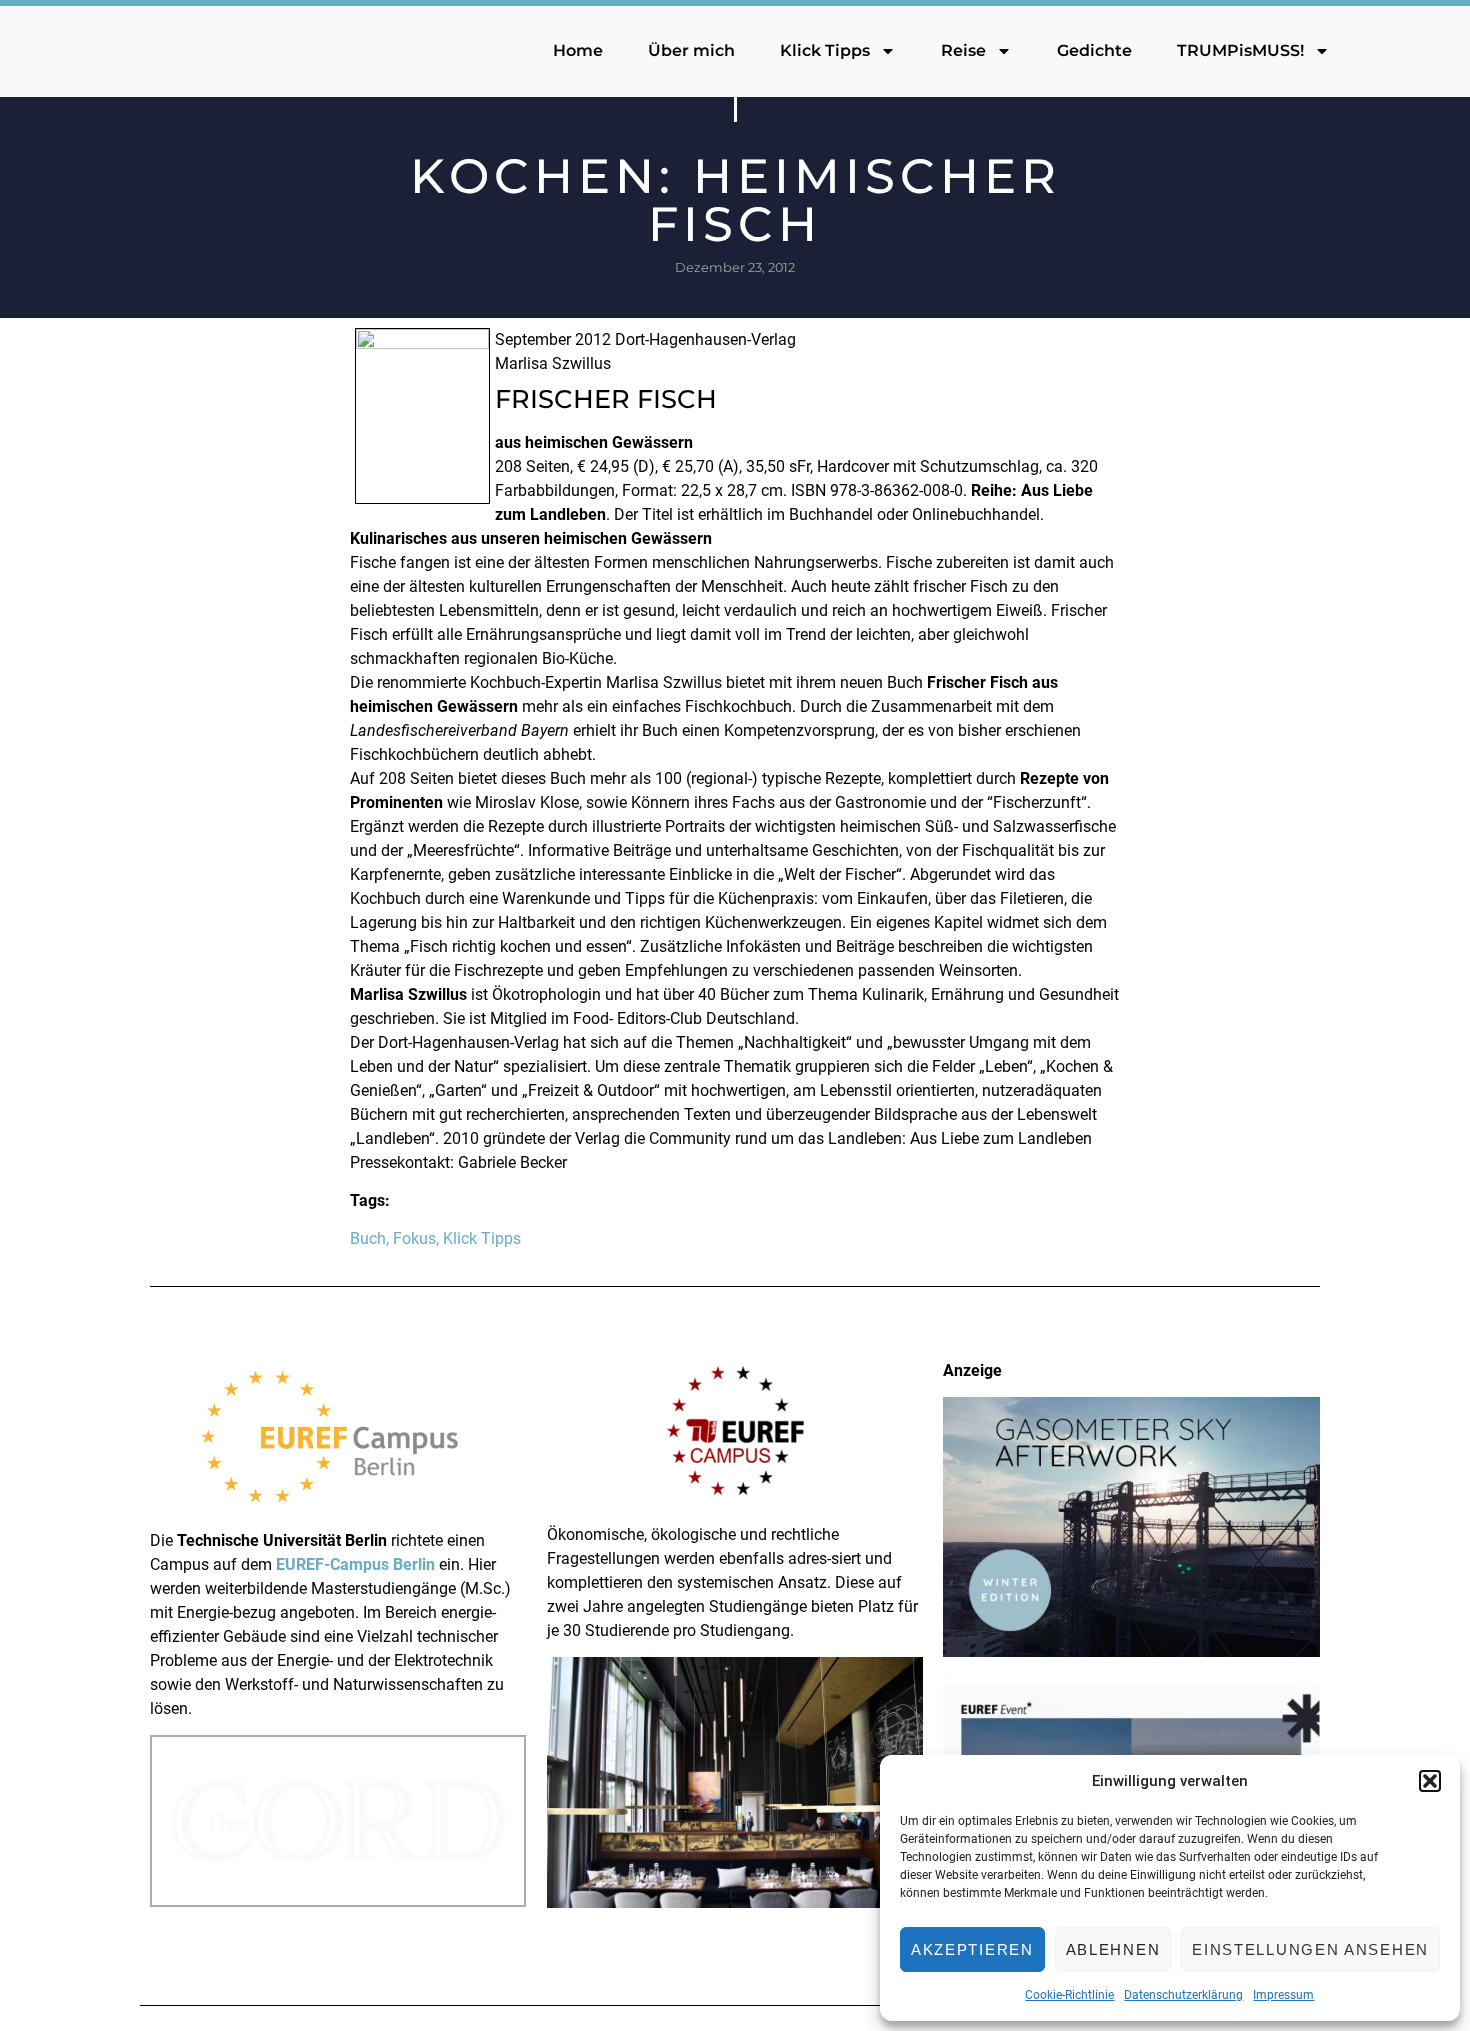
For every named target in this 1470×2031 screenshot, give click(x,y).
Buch (368, 1238)
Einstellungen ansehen (1310, 1949)
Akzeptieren (972, 1949)
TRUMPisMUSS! (1240, 50)
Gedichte (1094, 50)
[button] (1430, 1781)
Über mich (691, 50)
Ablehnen (1113, 1949)
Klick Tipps (825, 50)
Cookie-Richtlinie (1069, 1995)
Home (578, 50)
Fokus (414, 1238)
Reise (963, 50)
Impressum (1283, 1995)
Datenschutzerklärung (1183, 1995)
